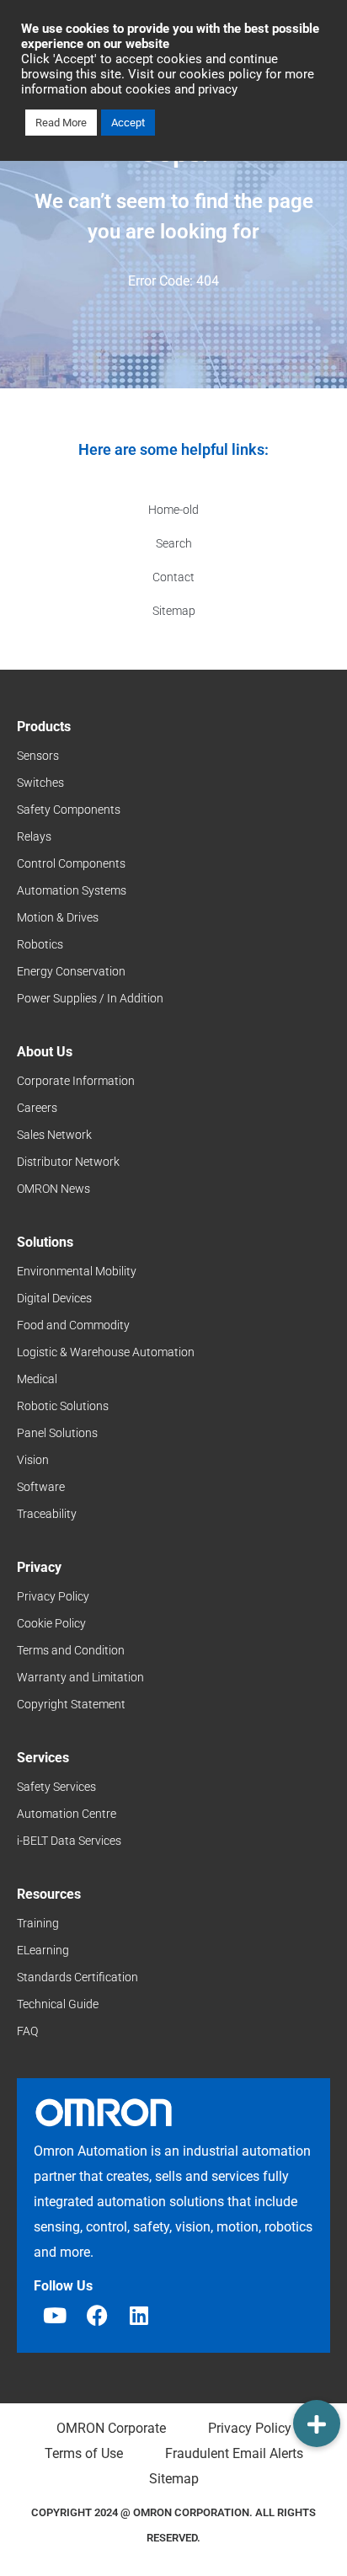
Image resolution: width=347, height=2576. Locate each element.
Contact (173, 577)
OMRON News (53, 1189)
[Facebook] (97, 2315)
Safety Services (56, 1787)
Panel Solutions (57, 1433)
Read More (61, 123)
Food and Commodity (73, 1325)
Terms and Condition (71, 1650)
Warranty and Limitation (80, 1677)
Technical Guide (58, 2004)
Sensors (38, 756)
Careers (37, 1108)
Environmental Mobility (77, 1271)
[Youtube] (55, 2315)
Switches (40, 783)
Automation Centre (67, 1814)
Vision (33, 1460)
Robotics (40, 944)
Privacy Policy (53, 1596)
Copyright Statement (71, 1704)
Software (41, 1487)
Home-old (173, 510)
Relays (34, 836)
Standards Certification (77, 1977)
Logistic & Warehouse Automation (106, 1352)
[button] (317, 2424)
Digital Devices (54, 1298)
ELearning (43, 1950)
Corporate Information (76, 1081)
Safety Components (69, 810)
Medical (37, 1379)
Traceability (47, 1514)
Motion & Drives (58, 917)
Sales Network (54, 1135)
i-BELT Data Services (69, 1841)
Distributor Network (68, 1162)
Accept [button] (128, 123)
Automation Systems (72, 890)
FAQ (27, 2031)
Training (38, 1923)
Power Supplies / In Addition (90, 998)
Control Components (71, 863)
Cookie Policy (51, 1623)
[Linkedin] (139, 2315)
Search (174, 543)
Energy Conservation (71, 971)
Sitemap (174, 611)
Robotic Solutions (63, 1406)
